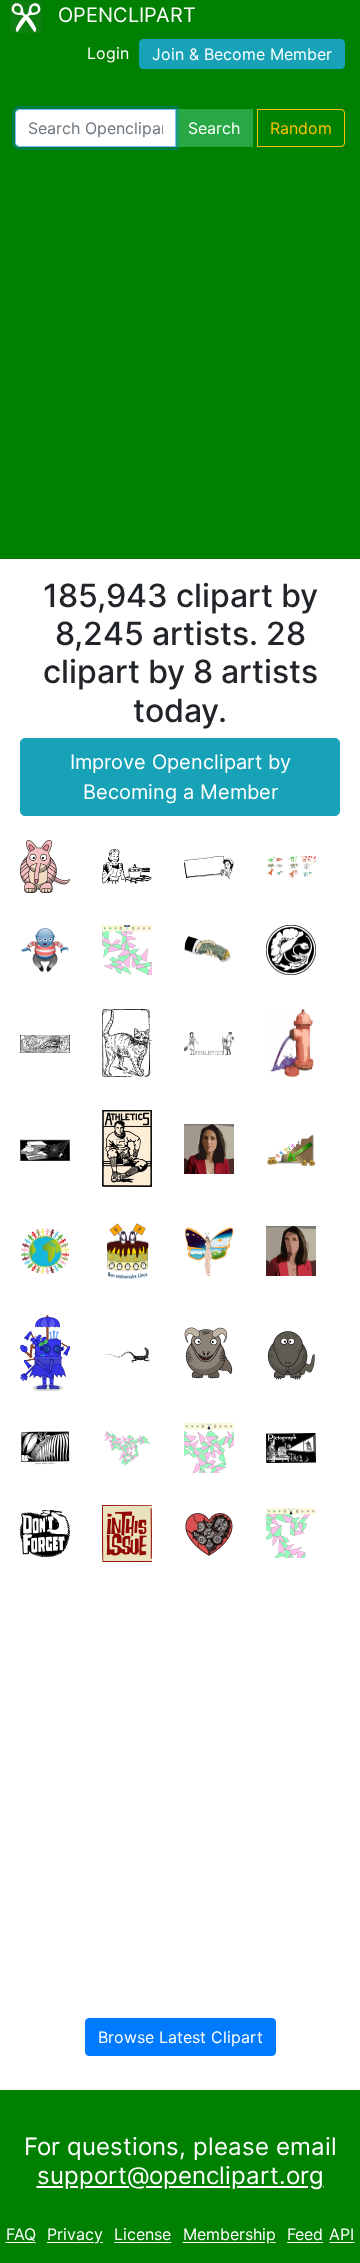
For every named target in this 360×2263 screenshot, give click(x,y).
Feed (305, 2235)
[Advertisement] (180, 353)
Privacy (75, 2235)
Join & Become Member (242, 54)
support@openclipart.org (180, 2175)
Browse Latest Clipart (180, 2037)
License (142, 2235)
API (341, 2235)
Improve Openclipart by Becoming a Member (180, 777)
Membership (229, 2235)
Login (108, 53)
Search (214, 128)
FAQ (21, 2235)
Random (301, 128)
